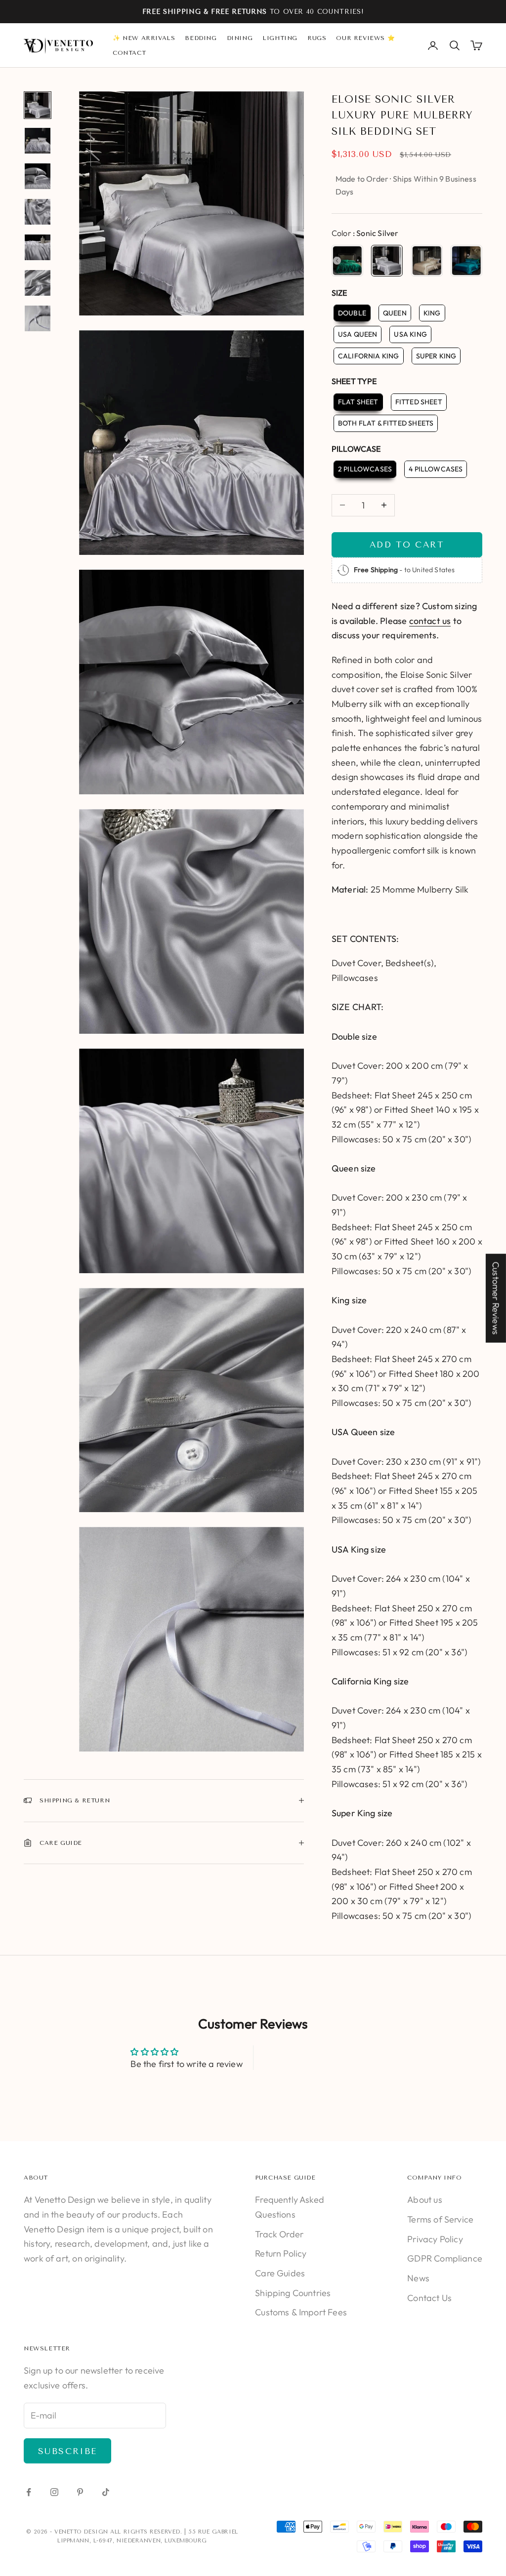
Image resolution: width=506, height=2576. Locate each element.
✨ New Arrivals (144, 38)
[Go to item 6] (38, 283)
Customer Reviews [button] (496, 1298)
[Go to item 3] (38, 176)
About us (424, 2200)
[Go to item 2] (38, 141)
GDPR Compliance (445, 2258)
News (418, 2278)
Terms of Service (440, 2219)
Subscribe (67, 2451)
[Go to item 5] (38, 247)
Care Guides (280, 2273)
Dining (240, 38)
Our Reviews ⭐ (365, 38)
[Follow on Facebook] (29, 2492)
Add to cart (407, 545)
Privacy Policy (435, 2239)
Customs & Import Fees (301, 2312)
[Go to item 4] (38, 212)
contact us (430, 621)
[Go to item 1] (38, 105)
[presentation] (337, 261)
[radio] (347, 261)
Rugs (317, 38)
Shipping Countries (293, 2293)
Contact (129, 53)
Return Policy (281, 2253)
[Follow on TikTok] (106, 2492)
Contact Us (429, 2298)
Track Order (279, 2234)
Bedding (201, 38)
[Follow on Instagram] (54, 2492)
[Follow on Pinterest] (80, 2492)
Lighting (280, 38)
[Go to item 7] (38, 318)
